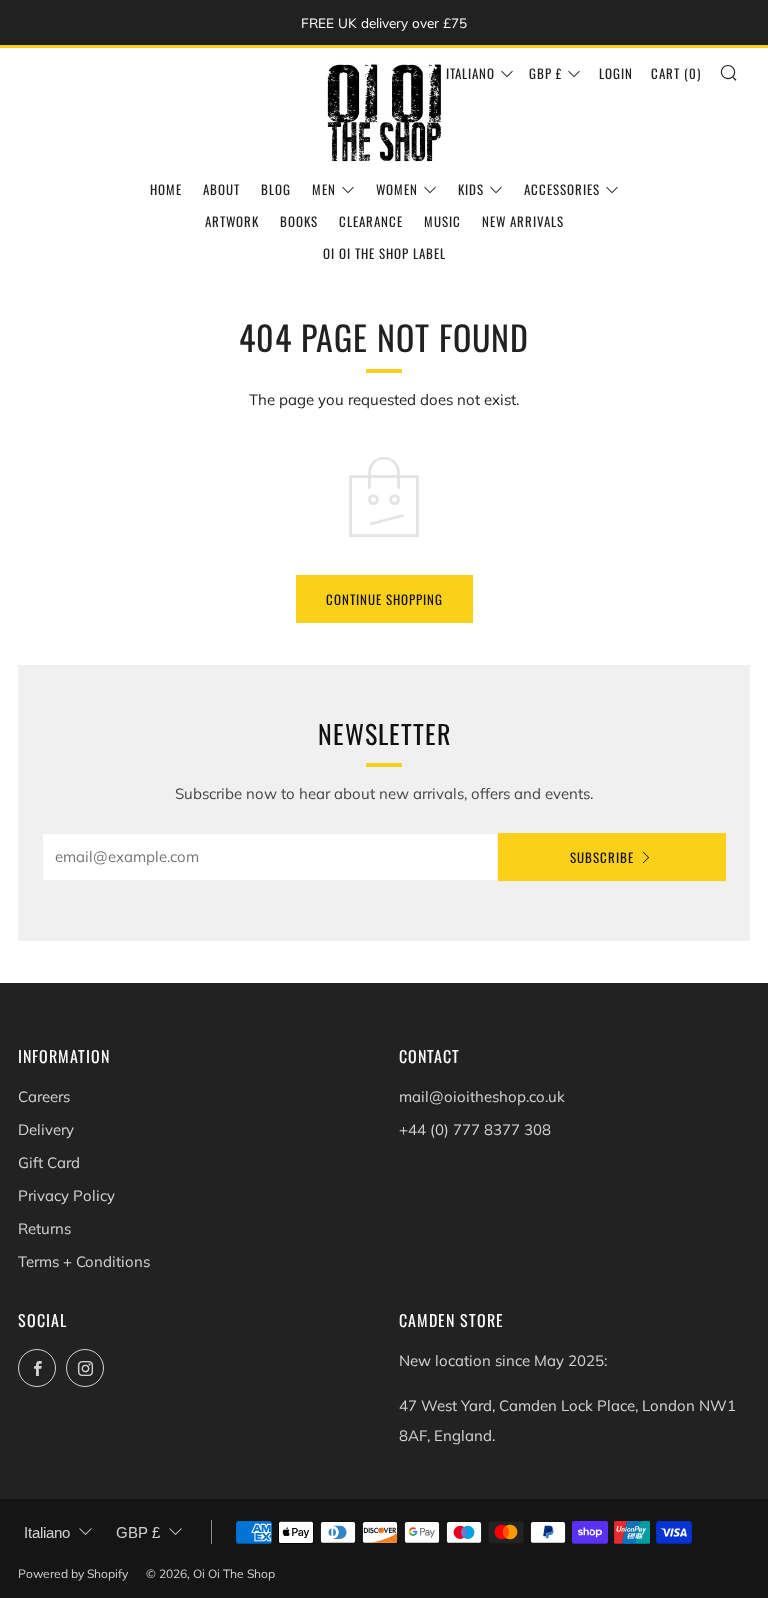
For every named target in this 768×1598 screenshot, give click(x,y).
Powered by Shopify (73, 1573)
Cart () (676, 73)
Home (166, 189)
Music (442, 221)
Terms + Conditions (84, 1261)
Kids (471, 189)
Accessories (562, 189)
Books (299, 221)
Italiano (470, 73)
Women (397, 189)
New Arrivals (523, 221)
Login (616, 73)
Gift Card (49, 1162)
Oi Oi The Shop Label (384, 253)
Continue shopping (384, 599)
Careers (44, 1096)
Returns (44, 1228)
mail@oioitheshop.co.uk (482, 1096)
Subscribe (602, 857)
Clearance (371, 221)
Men (324, 189)
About (221, 189)
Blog (276, 189)
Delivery (46, 1129)
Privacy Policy (66, 1195)
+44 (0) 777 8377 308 (475, 1129)
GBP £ (545, 73)
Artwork (232, 221)
